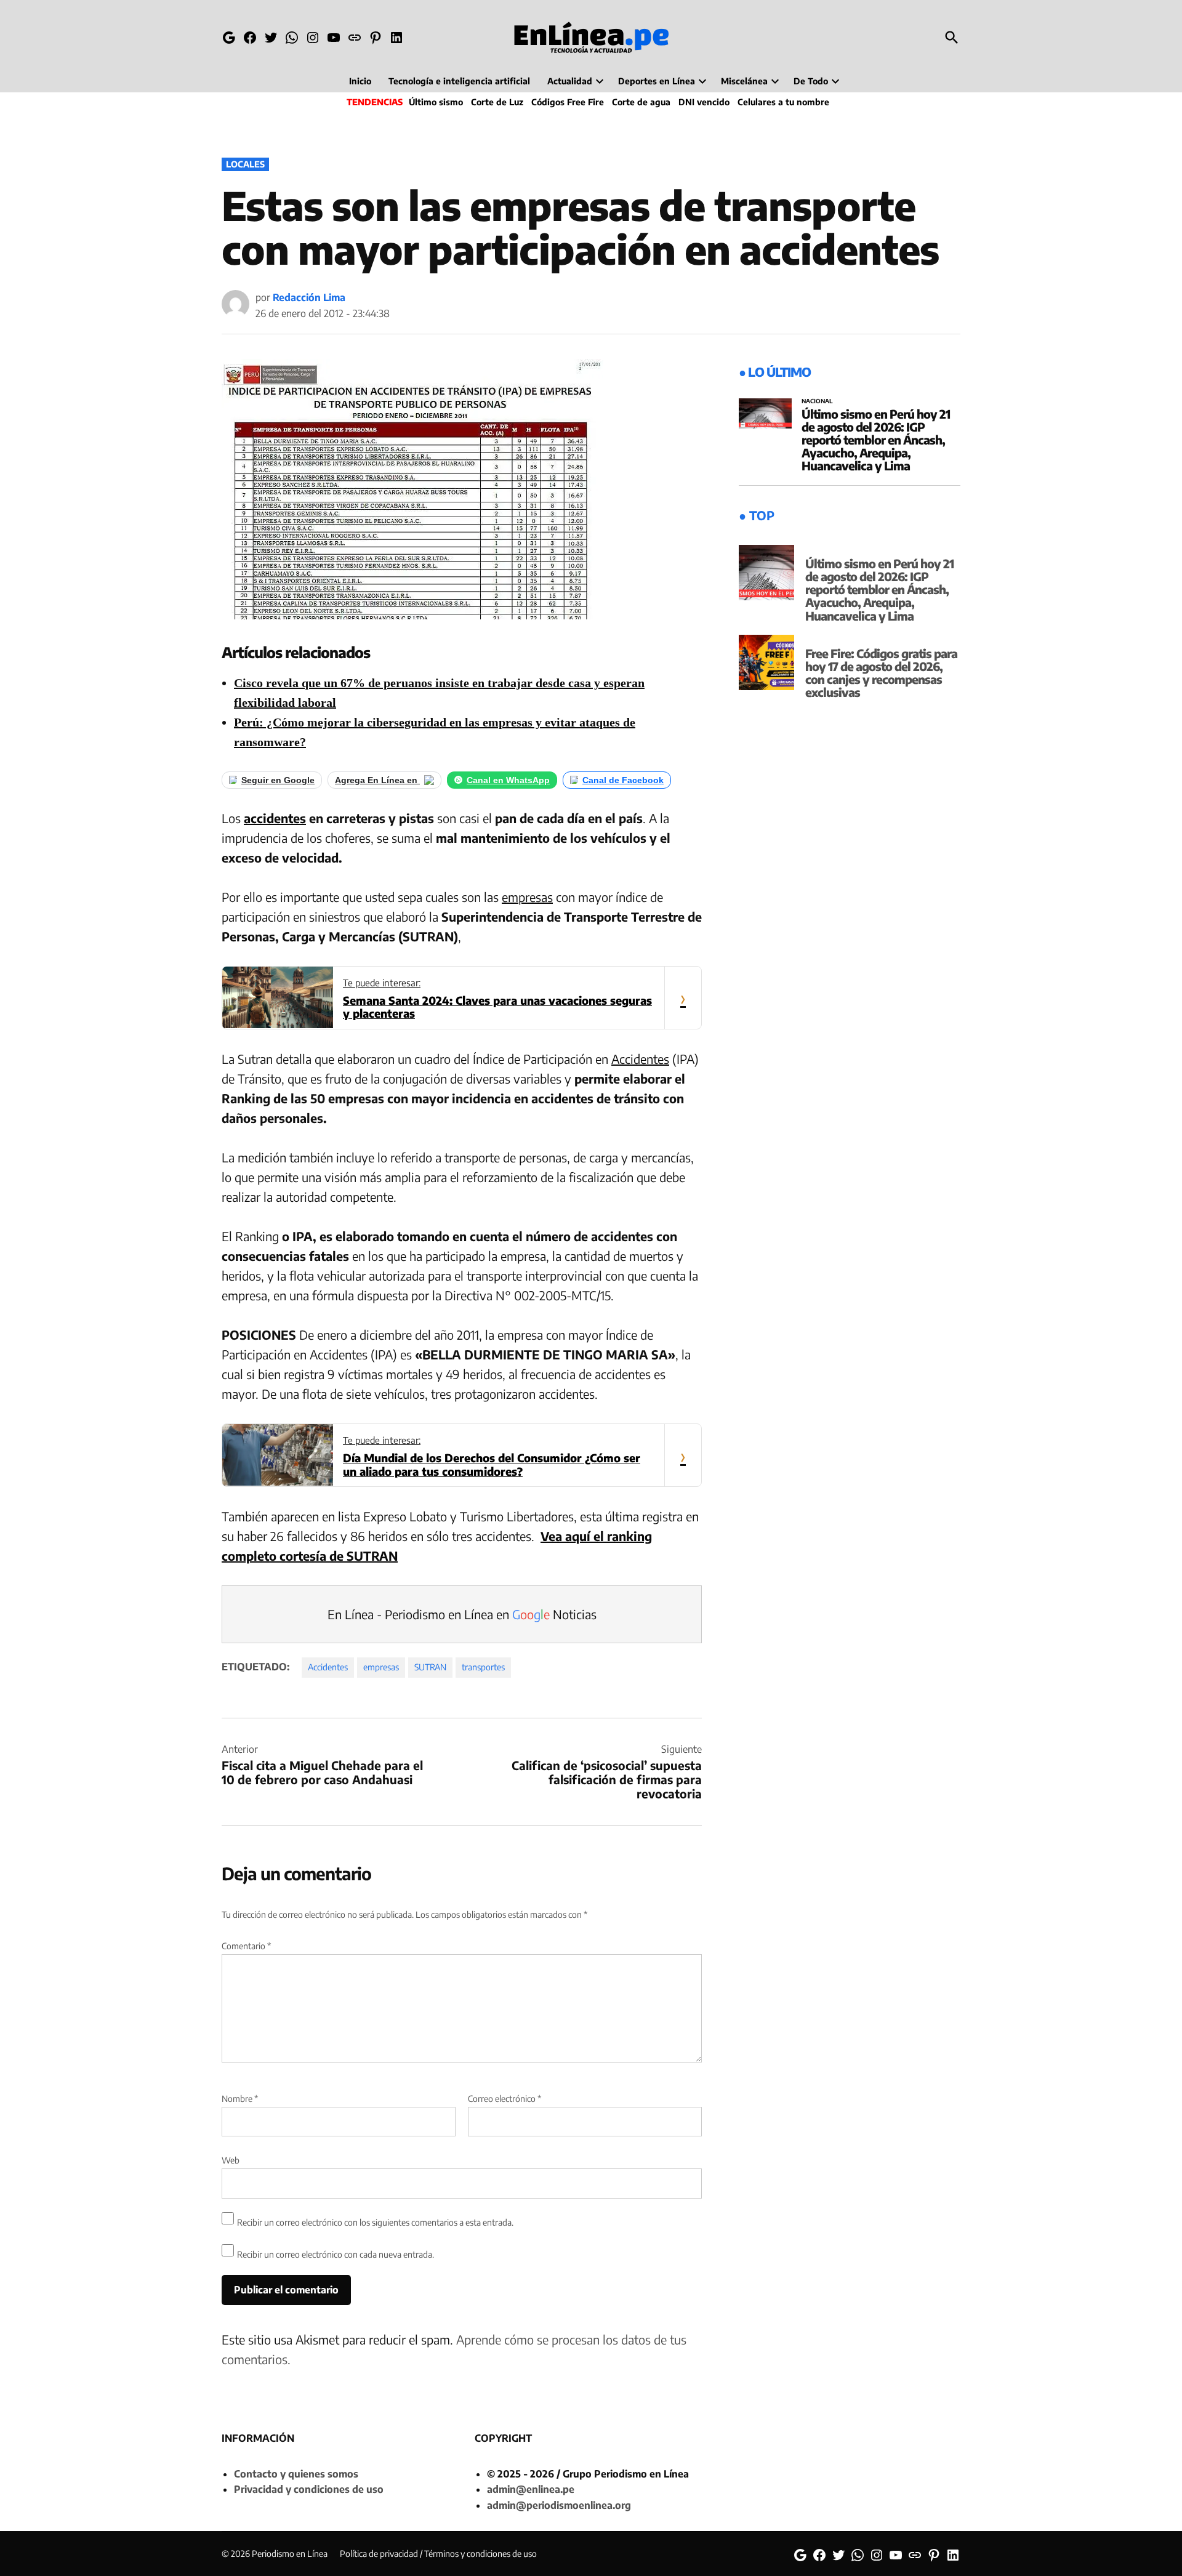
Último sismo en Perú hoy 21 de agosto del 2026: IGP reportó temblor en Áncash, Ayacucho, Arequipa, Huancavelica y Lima (876, 440)
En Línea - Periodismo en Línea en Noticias (462, 1614)
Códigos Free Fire (568, 102)
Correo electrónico (505, 2099)
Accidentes (640, 1059)
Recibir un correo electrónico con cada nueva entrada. (336, 2254)
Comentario (246, 1946)
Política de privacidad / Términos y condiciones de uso (438, 2554)
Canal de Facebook (623, 780)
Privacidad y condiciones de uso (309, 2489)
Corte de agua (641, 102)
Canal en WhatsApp (508, 780)
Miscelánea (744, 81)
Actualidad (570, 81)
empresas (527, 897)
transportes (483, 1667)
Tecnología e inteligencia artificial (459, 81)
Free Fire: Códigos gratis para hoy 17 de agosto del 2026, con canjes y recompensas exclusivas (881, 673)
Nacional (817, 401)
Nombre (240, 2099)
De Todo (811, 81)
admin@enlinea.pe (531, 2489)
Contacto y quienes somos (296, 2474)
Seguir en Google (278, 780)
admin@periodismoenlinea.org (559, 2505)
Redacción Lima (309, 297)
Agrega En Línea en (377, 780)
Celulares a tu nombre (783, 102)
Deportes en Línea (657, 81)
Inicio (360, 81)
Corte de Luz (497, 102)
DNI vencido (704, 102)
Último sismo (436, 102)
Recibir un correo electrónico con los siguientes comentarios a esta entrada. (375, 2222)
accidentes (275, 818)
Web (231, 2160)
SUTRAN (430, 1667)
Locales (245, 164)
